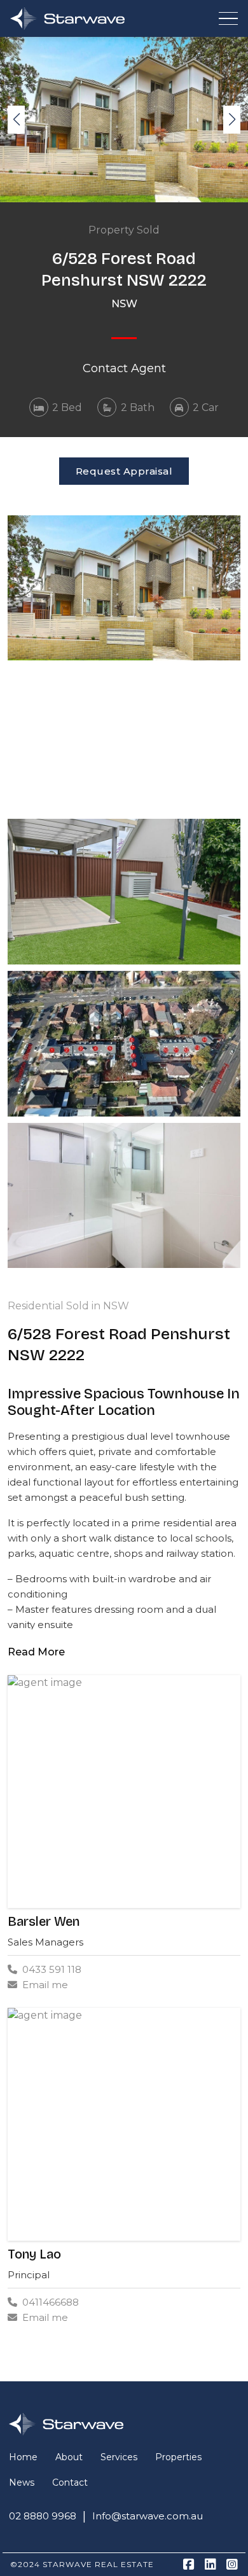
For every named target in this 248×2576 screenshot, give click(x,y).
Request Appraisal (124, 471)
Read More (36, 1652)
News (22, 2482)
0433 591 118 (52, 1969)
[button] (232, 120)
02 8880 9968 (43, 2516)
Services (119, 2457)
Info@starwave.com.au (148, 2516)
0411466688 (51, 2302)
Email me (45, 1985)
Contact (70, 2482)
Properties (178, 2457)
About (69, 2457)
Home (23, 2457)
